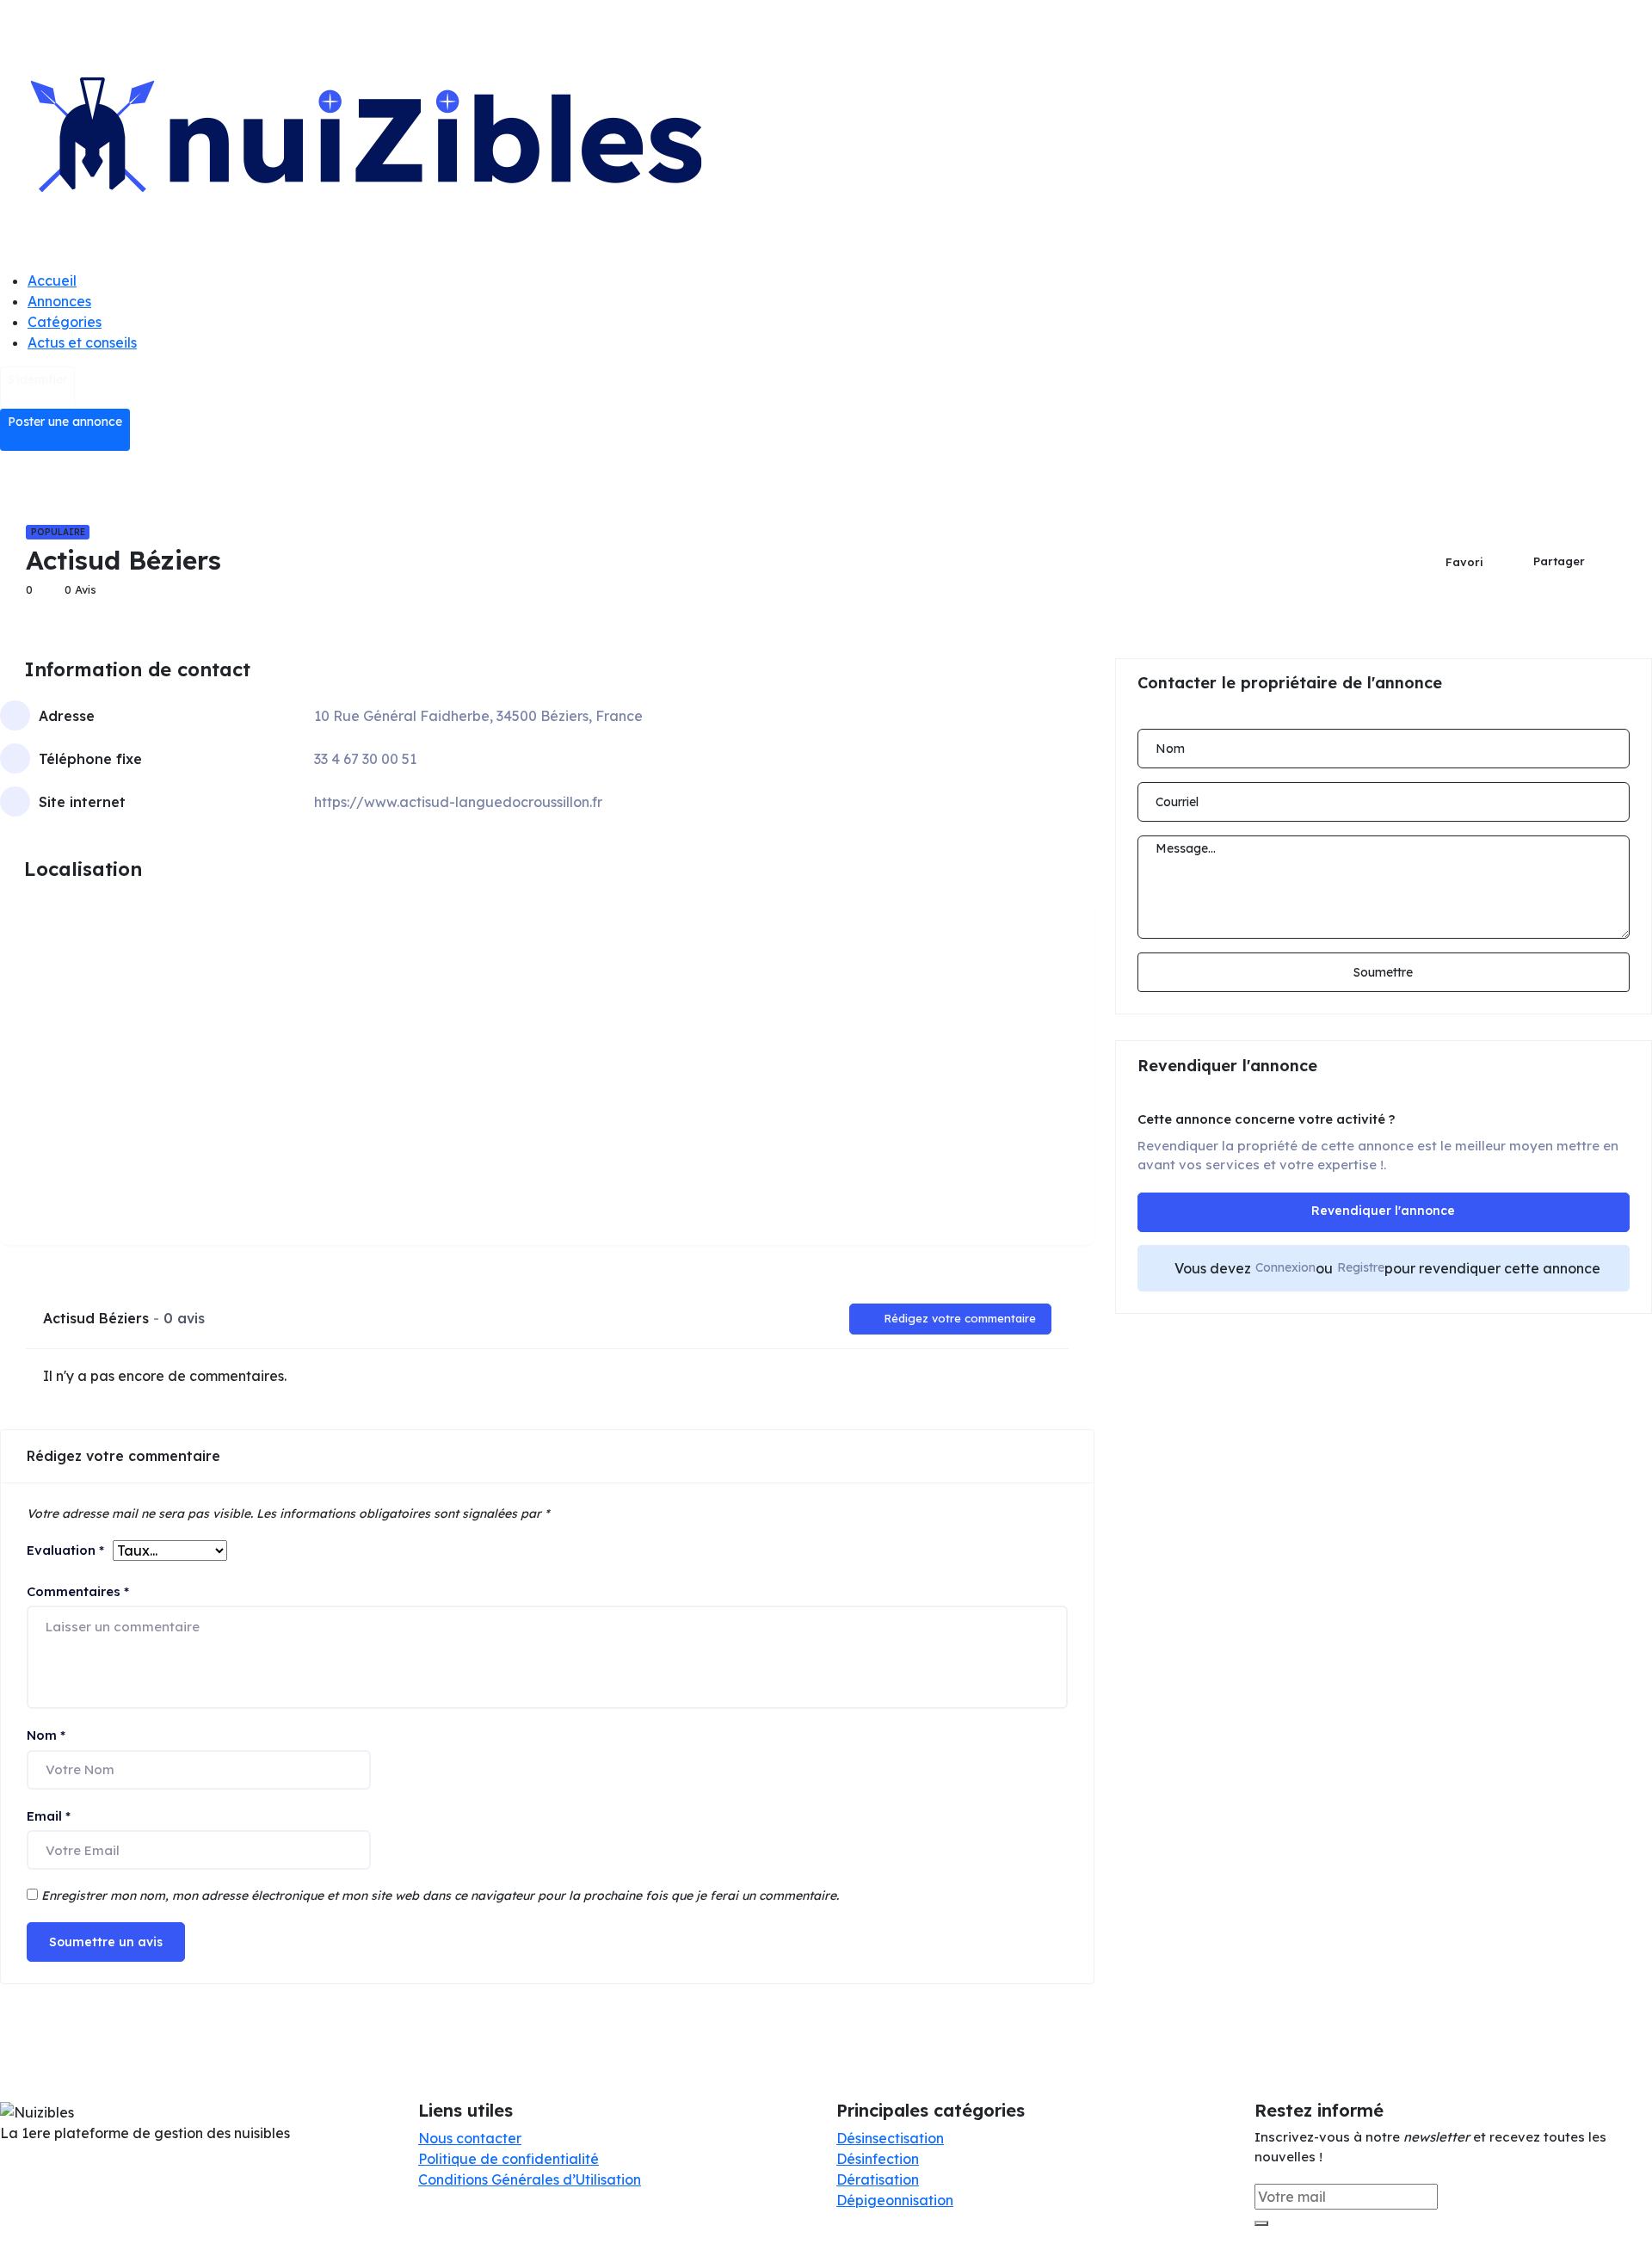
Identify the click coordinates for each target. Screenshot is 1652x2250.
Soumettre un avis (106, 1942)
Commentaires (78, 1591)
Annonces (59, 301)
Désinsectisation (890, 2138)
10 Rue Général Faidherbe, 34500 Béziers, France (478, 716)
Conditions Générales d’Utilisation (530, 2179)
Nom (46, 1735)
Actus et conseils (82, 342)
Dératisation (878, 2179)
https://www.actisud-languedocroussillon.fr (458, 802)
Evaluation (65, 1550)
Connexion (1285, 1267)
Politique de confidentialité (509, 2159)
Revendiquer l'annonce (1383, 1211)
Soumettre (1383, 972)
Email (49, 1816)
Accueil (52, 280)
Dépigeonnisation (895, 2200)
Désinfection (878, 2159)
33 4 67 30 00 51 (365, 759)
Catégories (65, 322)
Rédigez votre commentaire (960, 1318)
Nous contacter (470, 2138)
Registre (1361, 1267)
